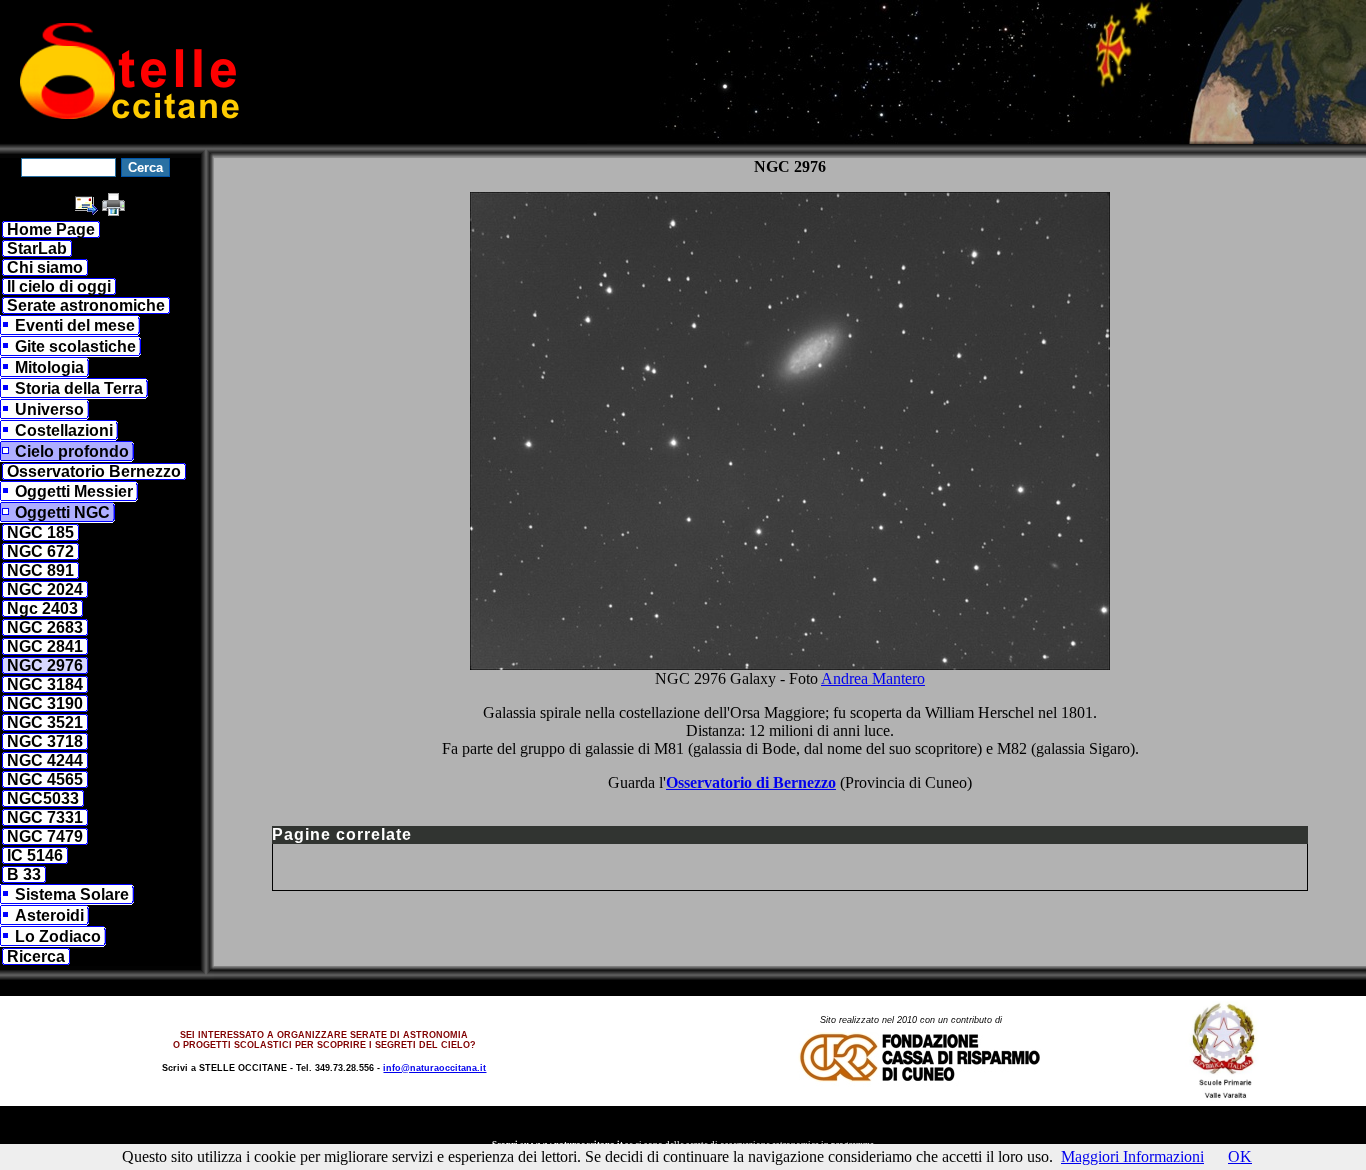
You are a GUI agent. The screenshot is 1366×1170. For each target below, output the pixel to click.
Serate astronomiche (86, 305)
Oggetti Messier (74, 491)
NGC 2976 (45, 665)
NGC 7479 (45, 836)
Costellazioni (64, 430)
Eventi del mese (75, 325)
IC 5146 (35, 855)
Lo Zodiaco (58, 936)
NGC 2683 (45, 627)
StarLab (37, 248)
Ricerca (36, 956)
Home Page (51, 229)
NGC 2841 (45, 646)
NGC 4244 (45, 760)
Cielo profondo (72, 451)
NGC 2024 (45, 589)
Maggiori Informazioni (1132, 1156)
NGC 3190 (45, 703)
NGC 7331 (45, 817)
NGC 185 (40, 532)
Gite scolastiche (75, 346)
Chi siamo (45, 267)
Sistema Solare (72, 894)
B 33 (24, 874)
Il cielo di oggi (59, 286)
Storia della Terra (79, 388)
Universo (49, 409)
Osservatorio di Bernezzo (751, 782)
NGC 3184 (45, 684)
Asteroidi (49, 915)
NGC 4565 (45, 779)
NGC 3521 (45, 722)
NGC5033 (43, 798)
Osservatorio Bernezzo (94, 471)
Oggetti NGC (62, 512)
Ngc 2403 (42, 608)
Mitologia (49, 367)
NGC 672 (40, 551)
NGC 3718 (45, 741)
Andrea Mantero (873, 678)
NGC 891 (40, 570)
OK (1240, 1156)
